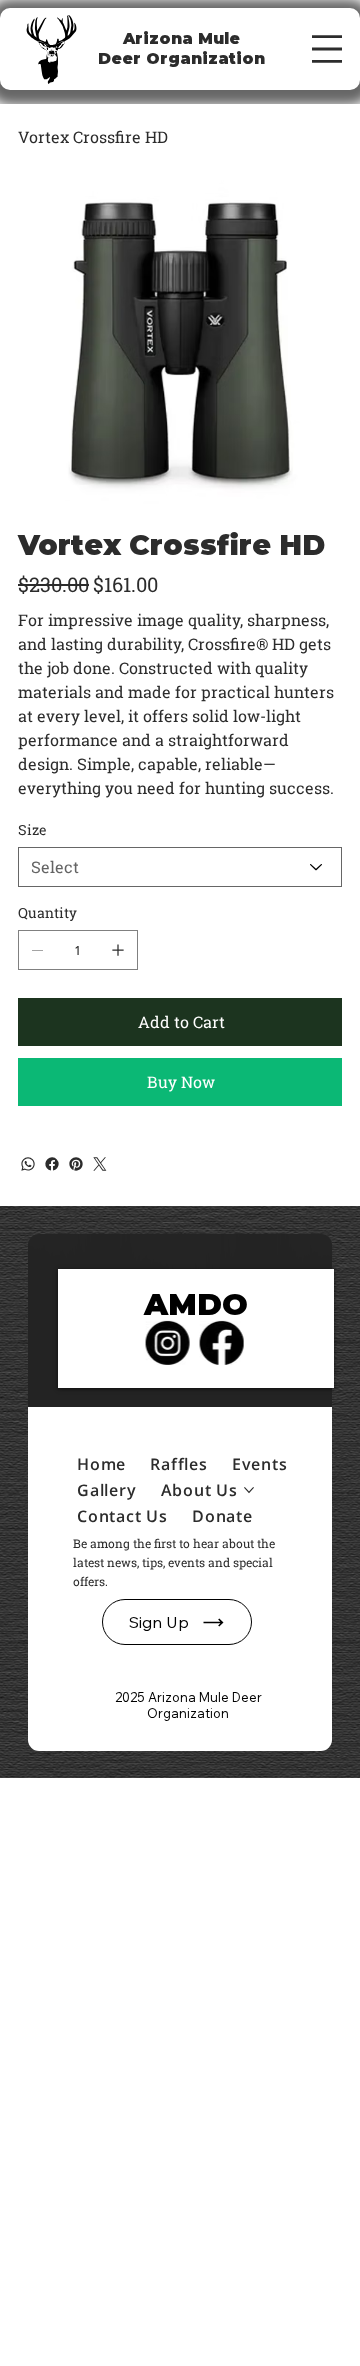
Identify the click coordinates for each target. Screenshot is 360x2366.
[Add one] (118, 950)
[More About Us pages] (249, 1490)
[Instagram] (167, 1342)
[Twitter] (100, 1164)
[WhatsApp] (28, 1164)
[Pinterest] (76, 1164)
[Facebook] (52, 1164)
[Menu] (327, 49)
